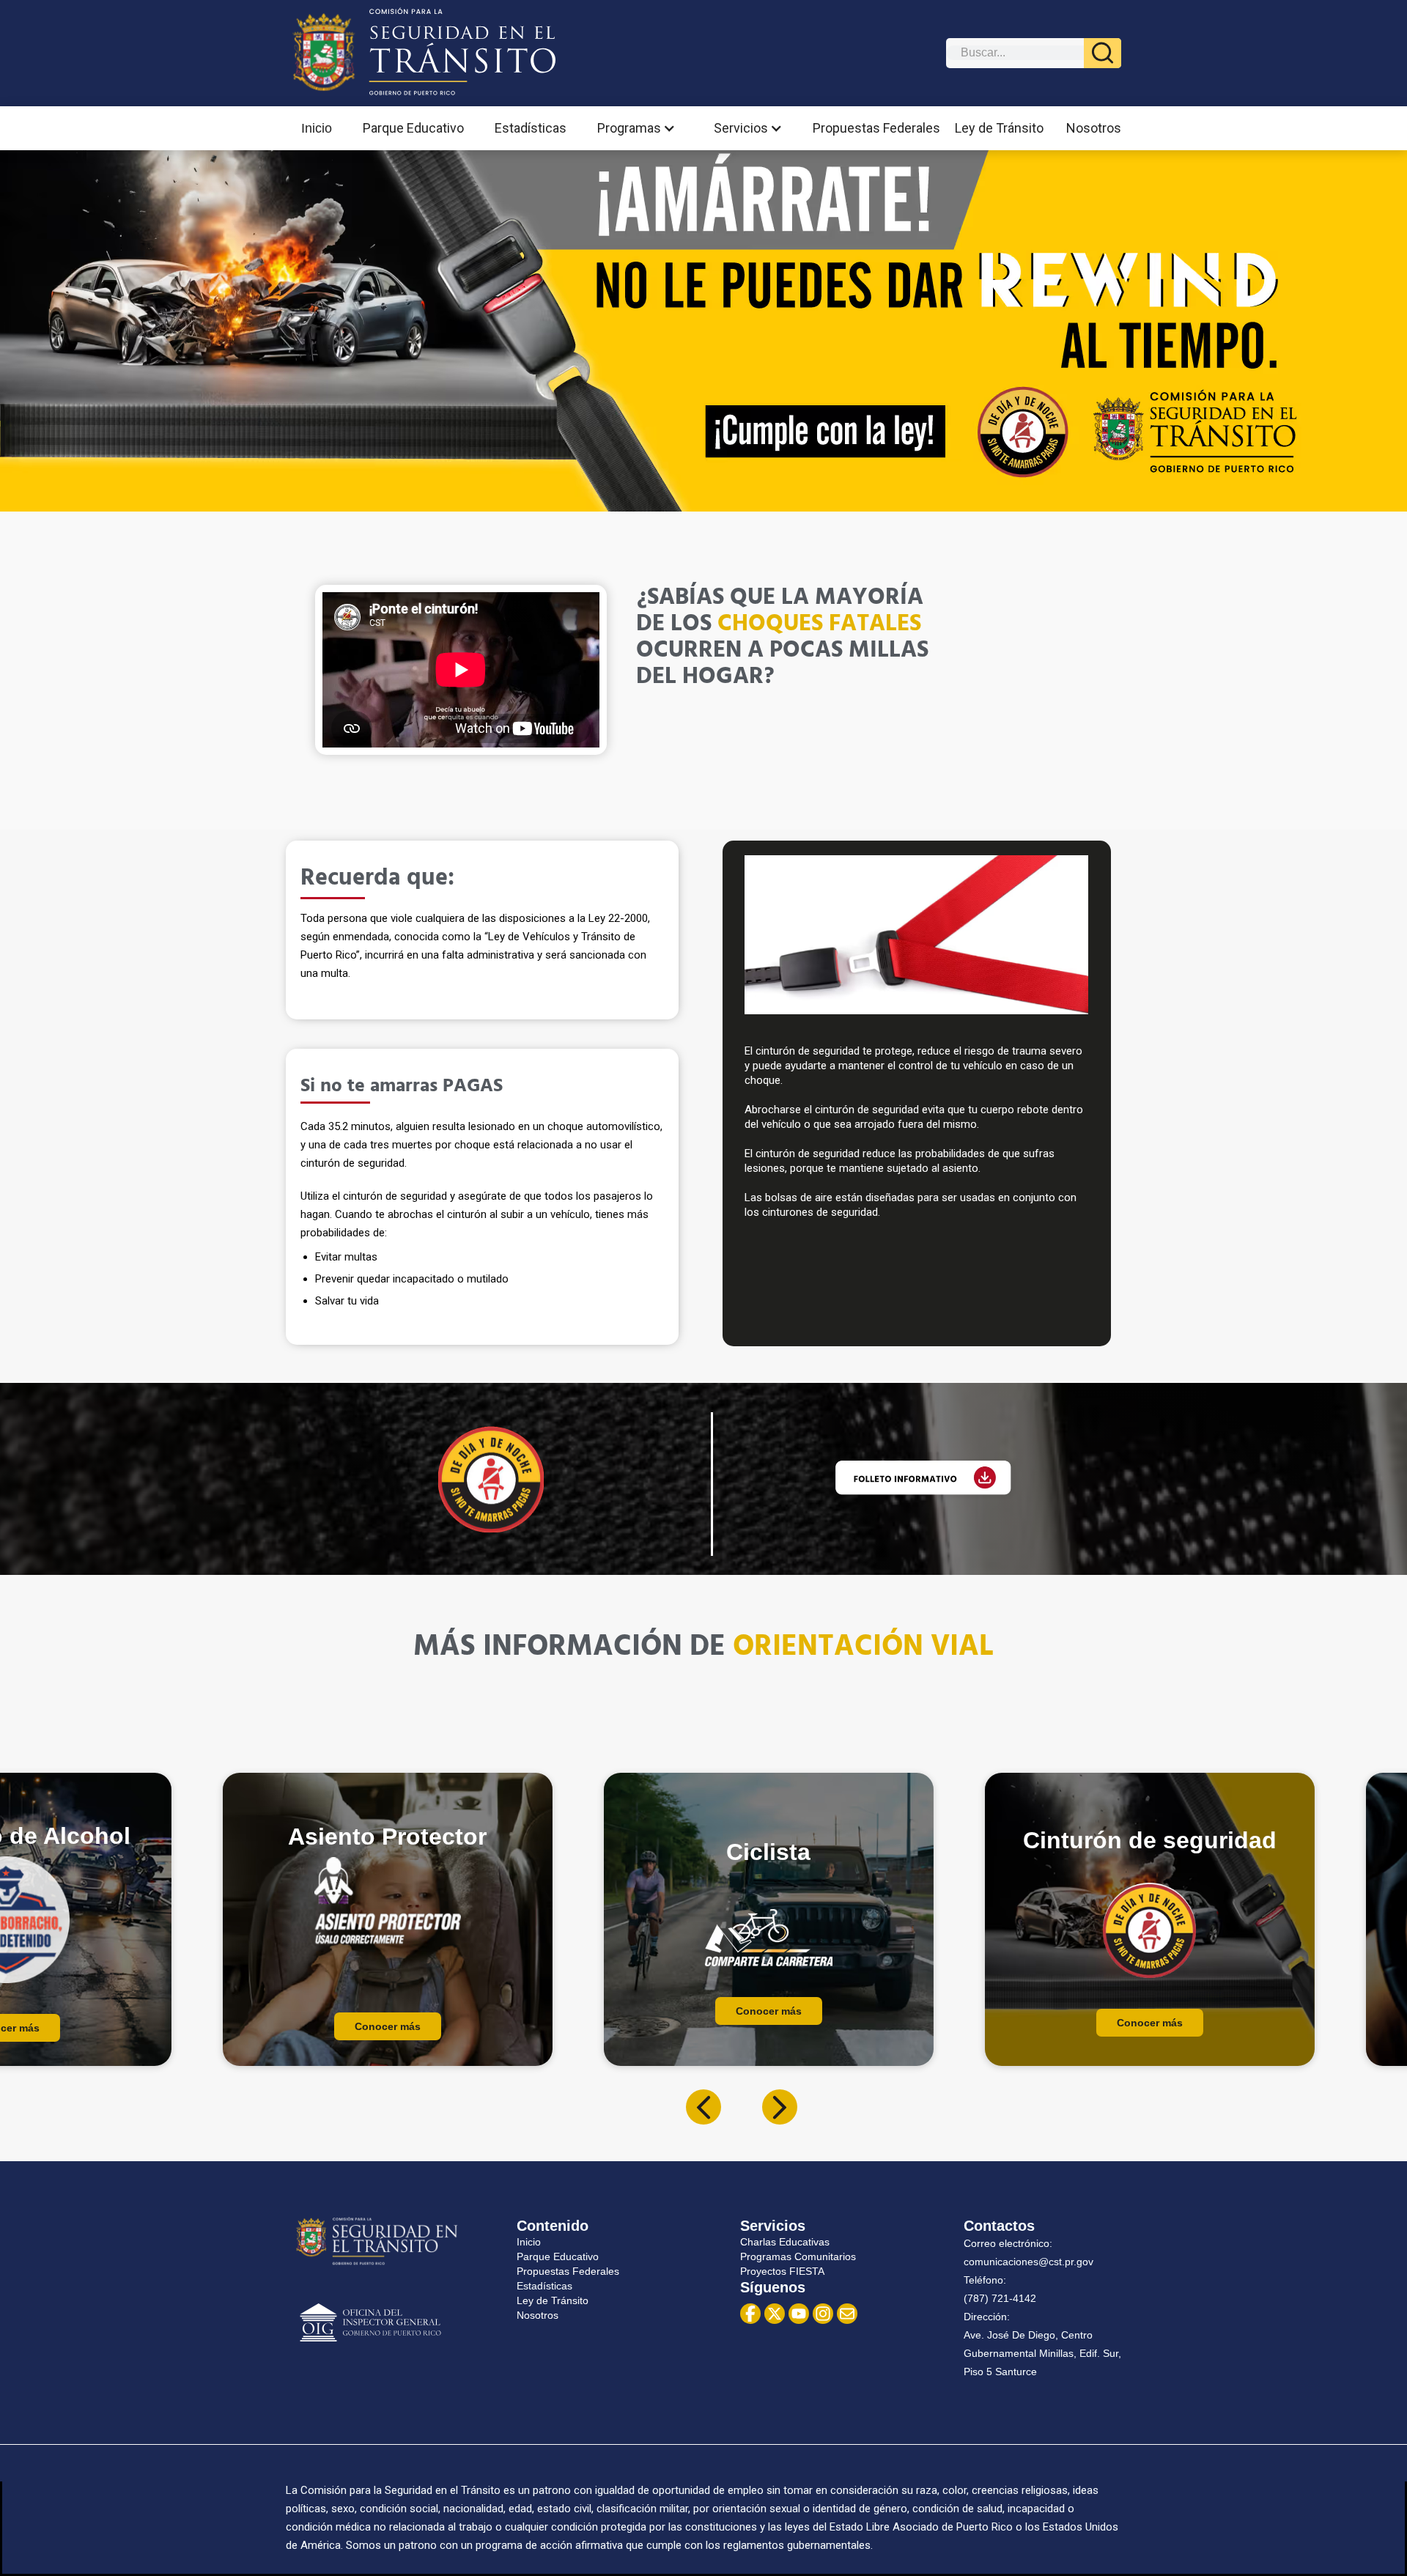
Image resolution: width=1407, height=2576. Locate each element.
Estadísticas (531, 128)
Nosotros (1094, 128)
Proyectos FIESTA (782, 2271)
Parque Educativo (413, 128)
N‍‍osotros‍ (538, 2315)
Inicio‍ (529, 2242)
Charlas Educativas (785, 2242)
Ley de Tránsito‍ (553, 2300)
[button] (640, 128)
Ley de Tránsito (999, 128)
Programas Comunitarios (798, 2256)
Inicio (317, 128)
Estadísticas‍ (544, 2286)
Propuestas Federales (876, 128)
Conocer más (388, 2011)
